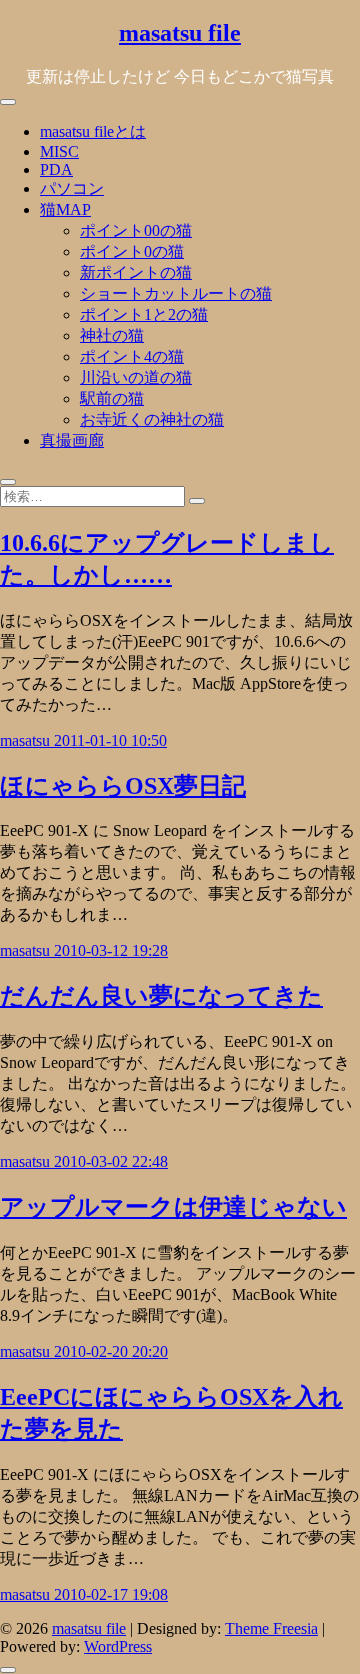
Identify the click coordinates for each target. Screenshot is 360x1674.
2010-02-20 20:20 (111, 1351)
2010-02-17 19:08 (111, 1594)
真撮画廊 (72, 440)
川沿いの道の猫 (136, 377)
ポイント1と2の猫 (144, 314)
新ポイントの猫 (136, 272)
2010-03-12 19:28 (111, 950)
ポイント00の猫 (136, 230)
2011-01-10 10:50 (110, 740)
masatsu (27, 740)
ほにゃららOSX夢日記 (123, 786)
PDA (56, 169)
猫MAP (65, 209)
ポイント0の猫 (132, 251)
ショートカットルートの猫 (176, 293)
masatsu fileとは (93, 131)
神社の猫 (112, 335)
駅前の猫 (112, 398)
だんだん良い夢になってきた (161, 996)
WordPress (118, 1646)
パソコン (72, 188)
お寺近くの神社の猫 (152, 419)
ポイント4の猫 (132, 356)
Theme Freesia (271, 1628)
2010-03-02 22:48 (111, 1161)
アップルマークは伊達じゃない (173, 1207)
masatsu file (180, 33)
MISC (59, 151)
